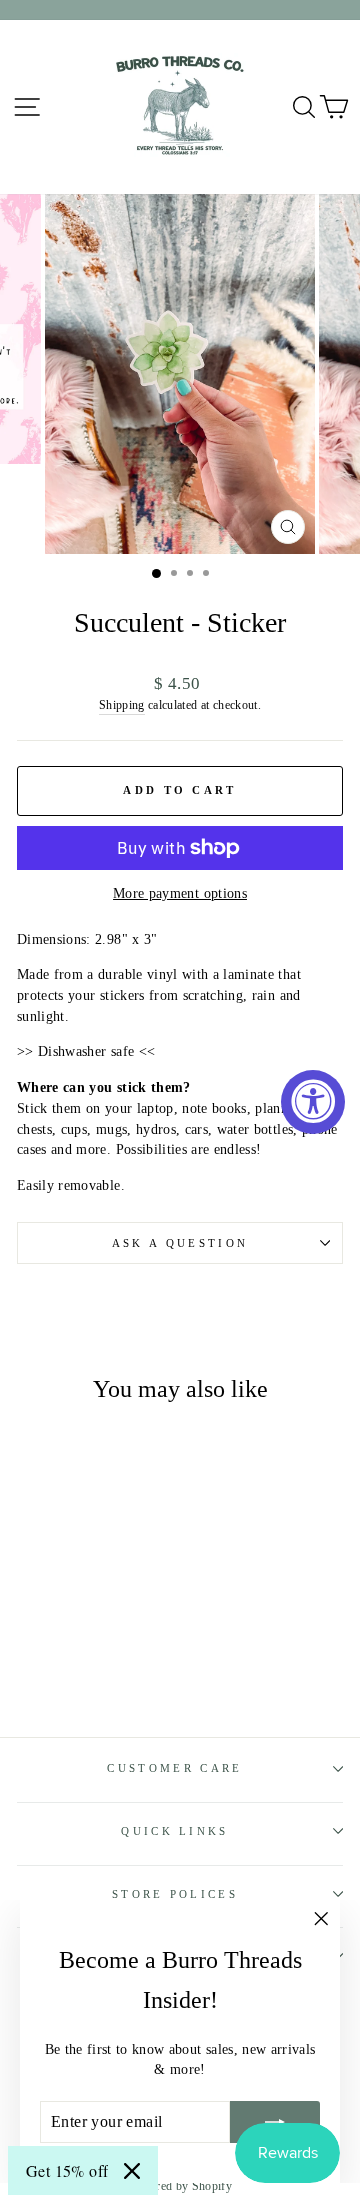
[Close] (132, 2171)
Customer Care (174, 1768)
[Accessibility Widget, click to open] (313, 1102)
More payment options (180, 893)
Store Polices (175, 1894)
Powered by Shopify (180, 2186)
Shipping (122, 705)
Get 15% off (67, 2170)
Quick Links (174, 1831)
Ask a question (180, 1243)
